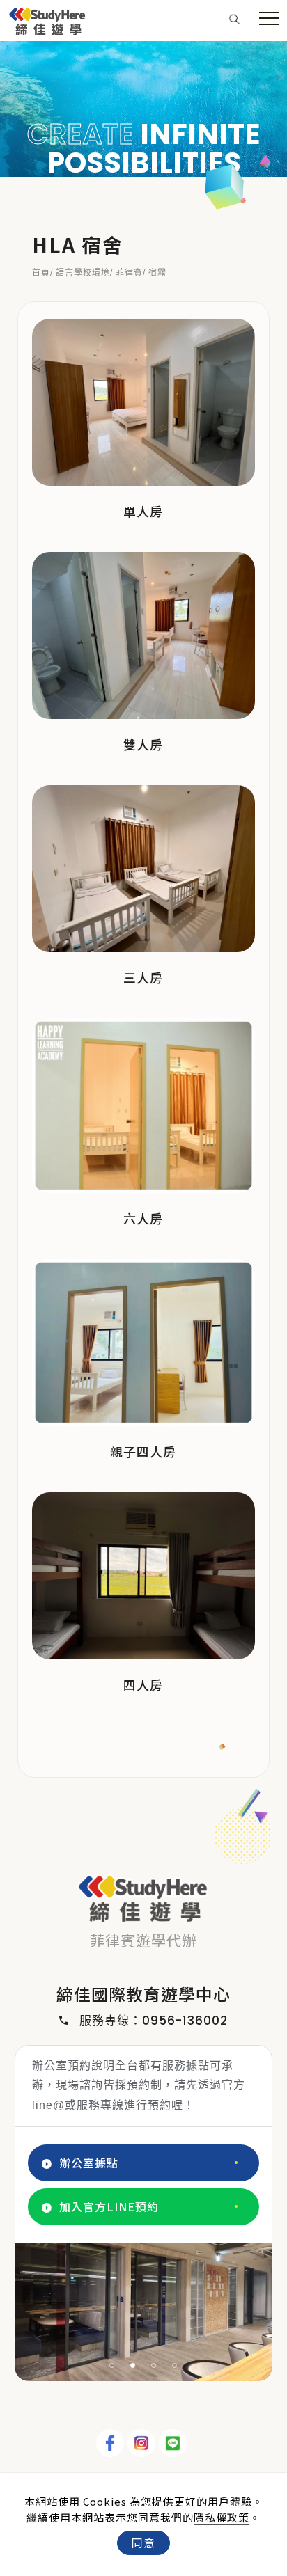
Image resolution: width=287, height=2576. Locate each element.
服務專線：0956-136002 (154, 2021)
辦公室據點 (89, 2163)
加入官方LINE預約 (109, 2206)
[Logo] (47, 19)
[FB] (112, 2443)
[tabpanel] (143, 109)
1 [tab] (112, 2365)
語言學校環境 (83, 273)
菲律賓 (129, 273)
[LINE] (174, 2443)
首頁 (41, 273)
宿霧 (157, 273)
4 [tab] (175, 2365)
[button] (234, 18)
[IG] (143, 2443)
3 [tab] (154, 2365)
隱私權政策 (222, 2517)
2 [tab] (133, 2365)
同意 (143, 2543)
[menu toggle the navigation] (269, 19)
